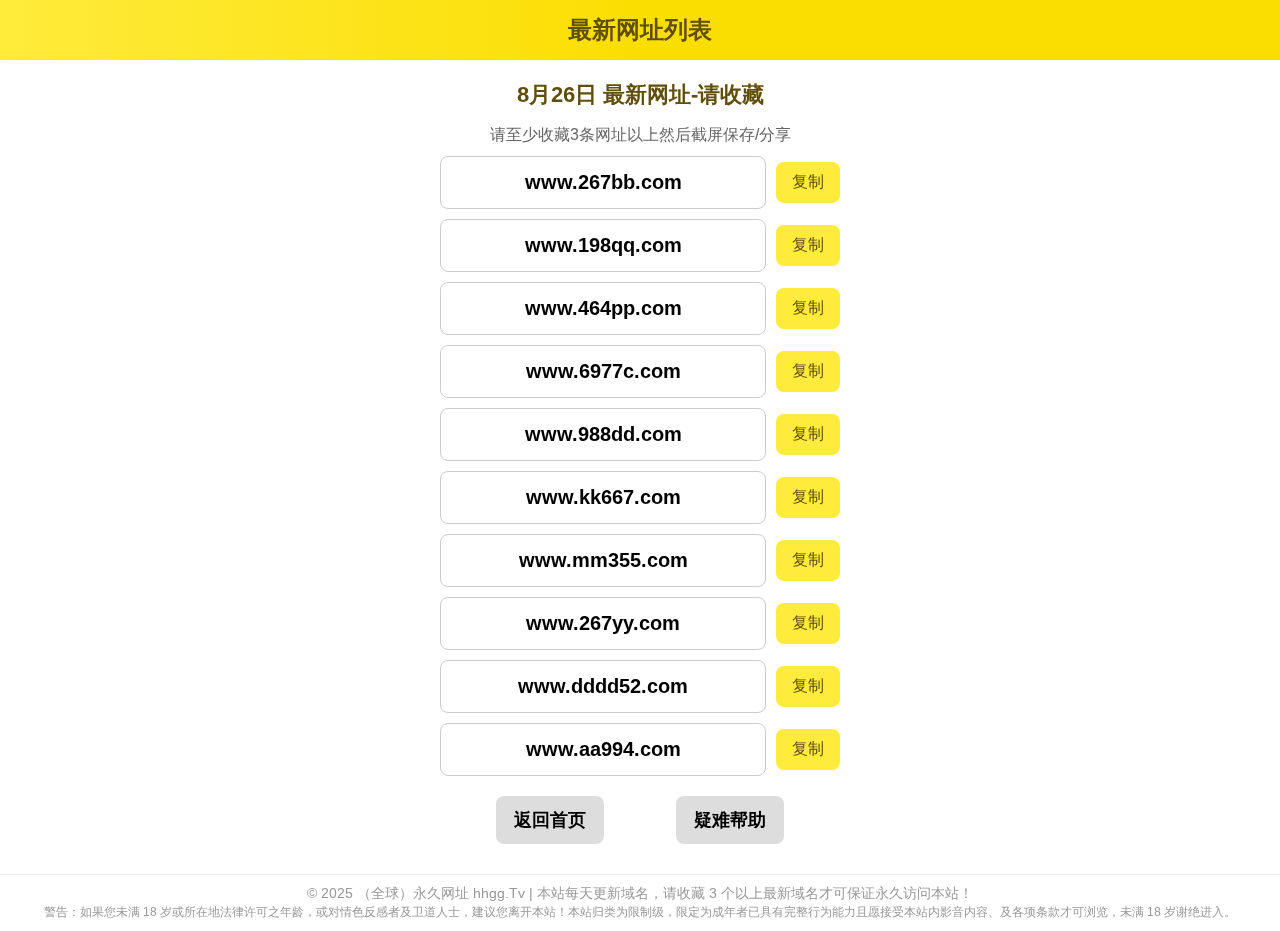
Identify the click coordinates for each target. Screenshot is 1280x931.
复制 (808, 181)
